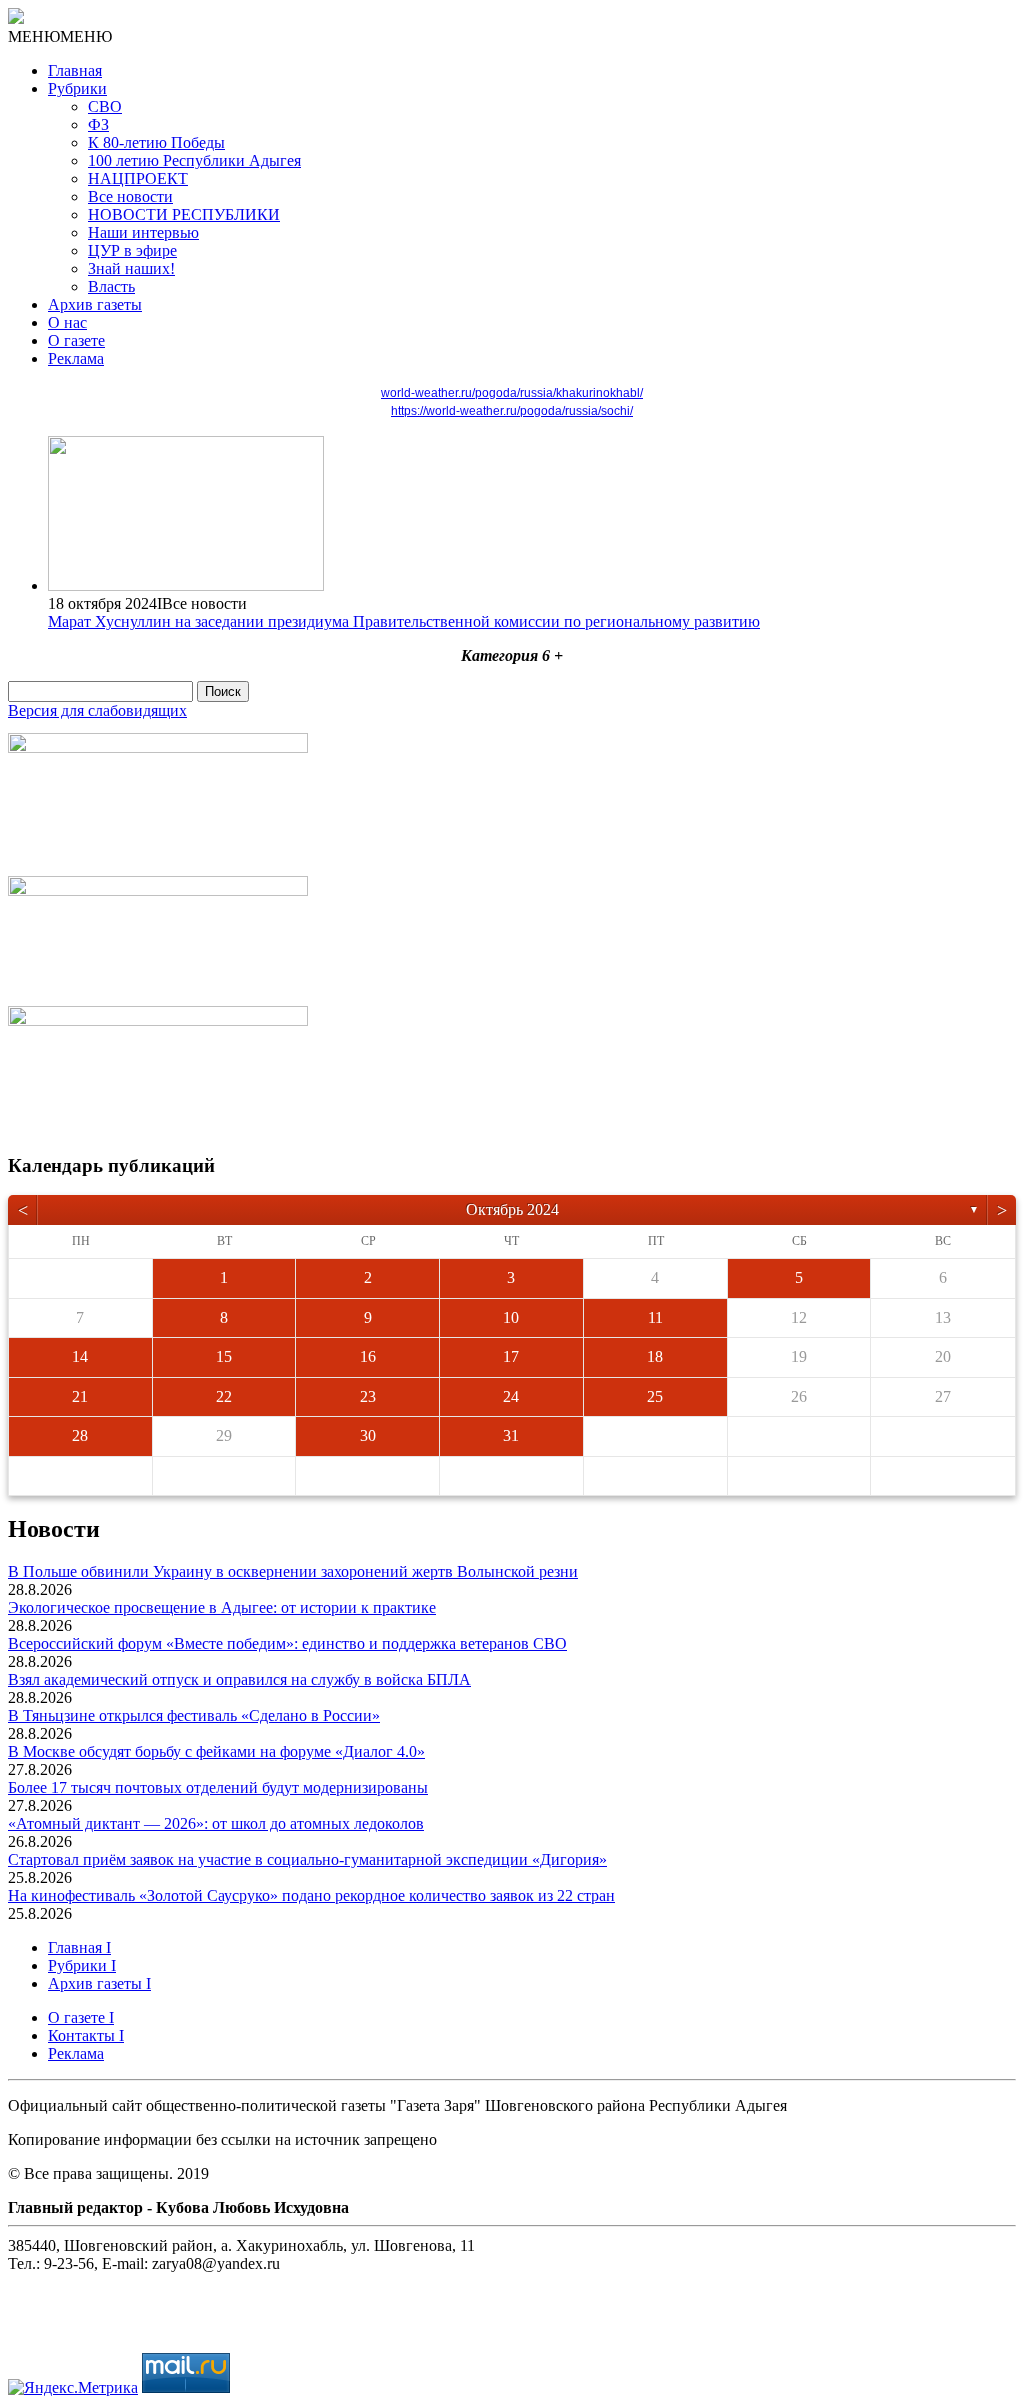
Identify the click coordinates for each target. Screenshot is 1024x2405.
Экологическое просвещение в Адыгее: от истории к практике (222, 1607)
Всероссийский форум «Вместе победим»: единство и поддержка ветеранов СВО (287, 1643)
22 (224, 1396)
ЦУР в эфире (132, 250)
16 (368, 1356)
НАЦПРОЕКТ (138, 178)
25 (655, 1396)
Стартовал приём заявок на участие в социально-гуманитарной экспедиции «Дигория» (307, 1859)
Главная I (79, 1947)
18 (655, 1356)
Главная (75, 70)
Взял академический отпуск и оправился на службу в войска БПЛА (239, 1679)
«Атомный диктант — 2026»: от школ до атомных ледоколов (216, 1823)
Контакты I (86, 2035)
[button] (60, 36)
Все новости (130, 196)
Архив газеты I (99, 1983)
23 (368, 1396)
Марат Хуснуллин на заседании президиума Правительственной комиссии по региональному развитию (404, 621)
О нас (67, 322)
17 (511, 1356)
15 (224, 1356)
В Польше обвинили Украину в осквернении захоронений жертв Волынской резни (293, 1571)
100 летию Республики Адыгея (194, 160)
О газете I (81, 2017)
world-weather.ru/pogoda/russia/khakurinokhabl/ (512, 393)
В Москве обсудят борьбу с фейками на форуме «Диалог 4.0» (216, 1751)
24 (511, 1396)
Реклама (76, 358)
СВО (105, 106)
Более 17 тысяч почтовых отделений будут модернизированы (218, 1787)
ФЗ (98, 124)
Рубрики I (82, 1965)
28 (80, 1435)
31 (511, 1435)
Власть (111, 286)
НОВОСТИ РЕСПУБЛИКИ (184, 214)
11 (655, 1317)
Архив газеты (95, 304)
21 (80, 1396)
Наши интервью (143, 232)
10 (511, 1317)
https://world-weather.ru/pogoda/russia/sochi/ (512, 411)
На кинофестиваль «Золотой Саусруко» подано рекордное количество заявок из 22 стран (311, 1895)
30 (368, 1435)
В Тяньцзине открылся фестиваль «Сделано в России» (194, 1715)
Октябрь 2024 (512, 1209)
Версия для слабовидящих (97, 710)
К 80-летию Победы (156, 142)
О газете (76, 340)
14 (80, 1356)
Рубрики (77, 88)
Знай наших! (131, 268)
